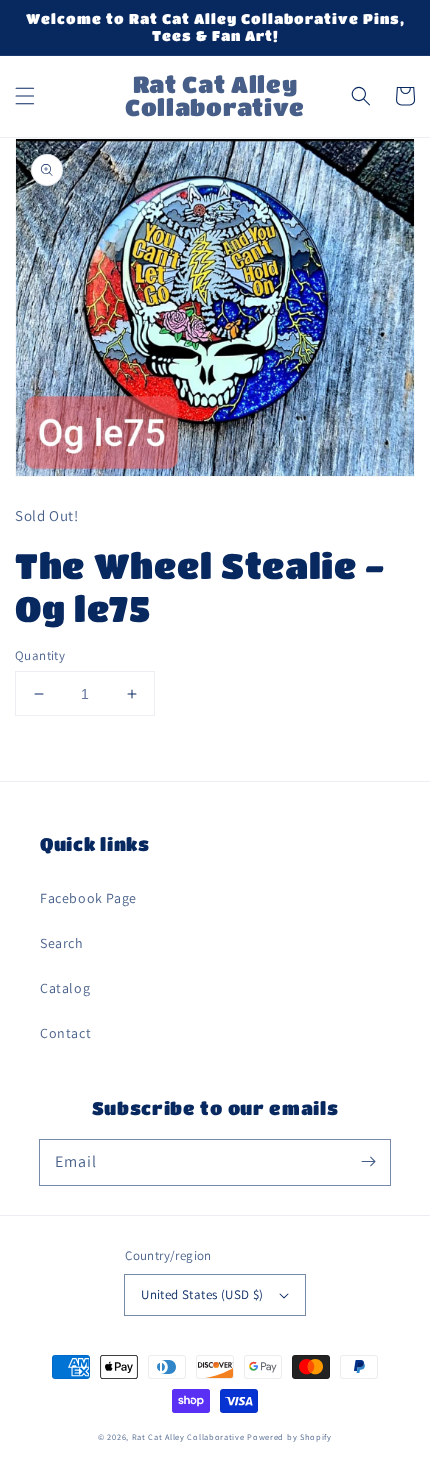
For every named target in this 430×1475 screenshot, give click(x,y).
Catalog (65, 988)
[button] (25, 96)
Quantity (40, 655)
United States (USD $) (202, 1294)
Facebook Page (88, 898)
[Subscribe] (368, 1162)
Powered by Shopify (289, 1436)
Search (62, 943)
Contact (65, 1033)
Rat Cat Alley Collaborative (188, 1436)
